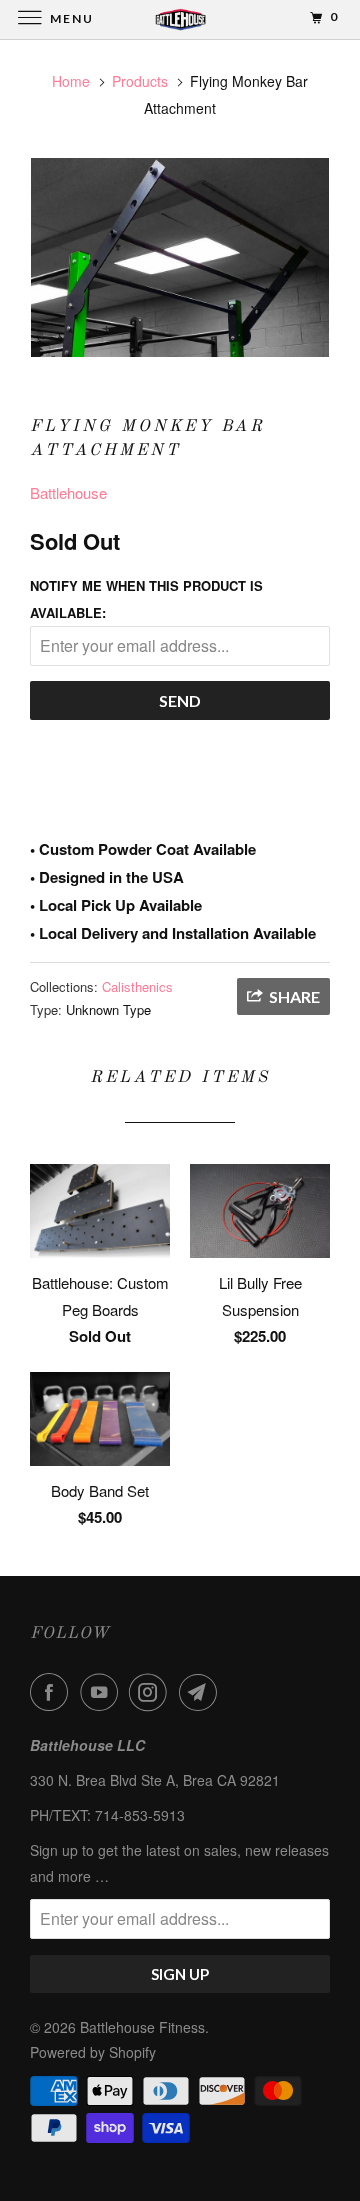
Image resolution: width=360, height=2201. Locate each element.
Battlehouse (68, 492)
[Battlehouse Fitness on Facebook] (53, 1692)
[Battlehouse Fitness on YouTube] (103, 1692)
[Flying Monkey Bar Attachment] (180, 257)
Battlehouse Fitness (142, 2027)
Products (140, 81)
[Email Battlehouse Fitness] (202, 1692)
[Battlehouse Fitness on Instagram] (152, 1692)
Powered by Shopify (93, 2052)
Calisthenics (137, 986)
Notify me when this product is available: (146, 599)
